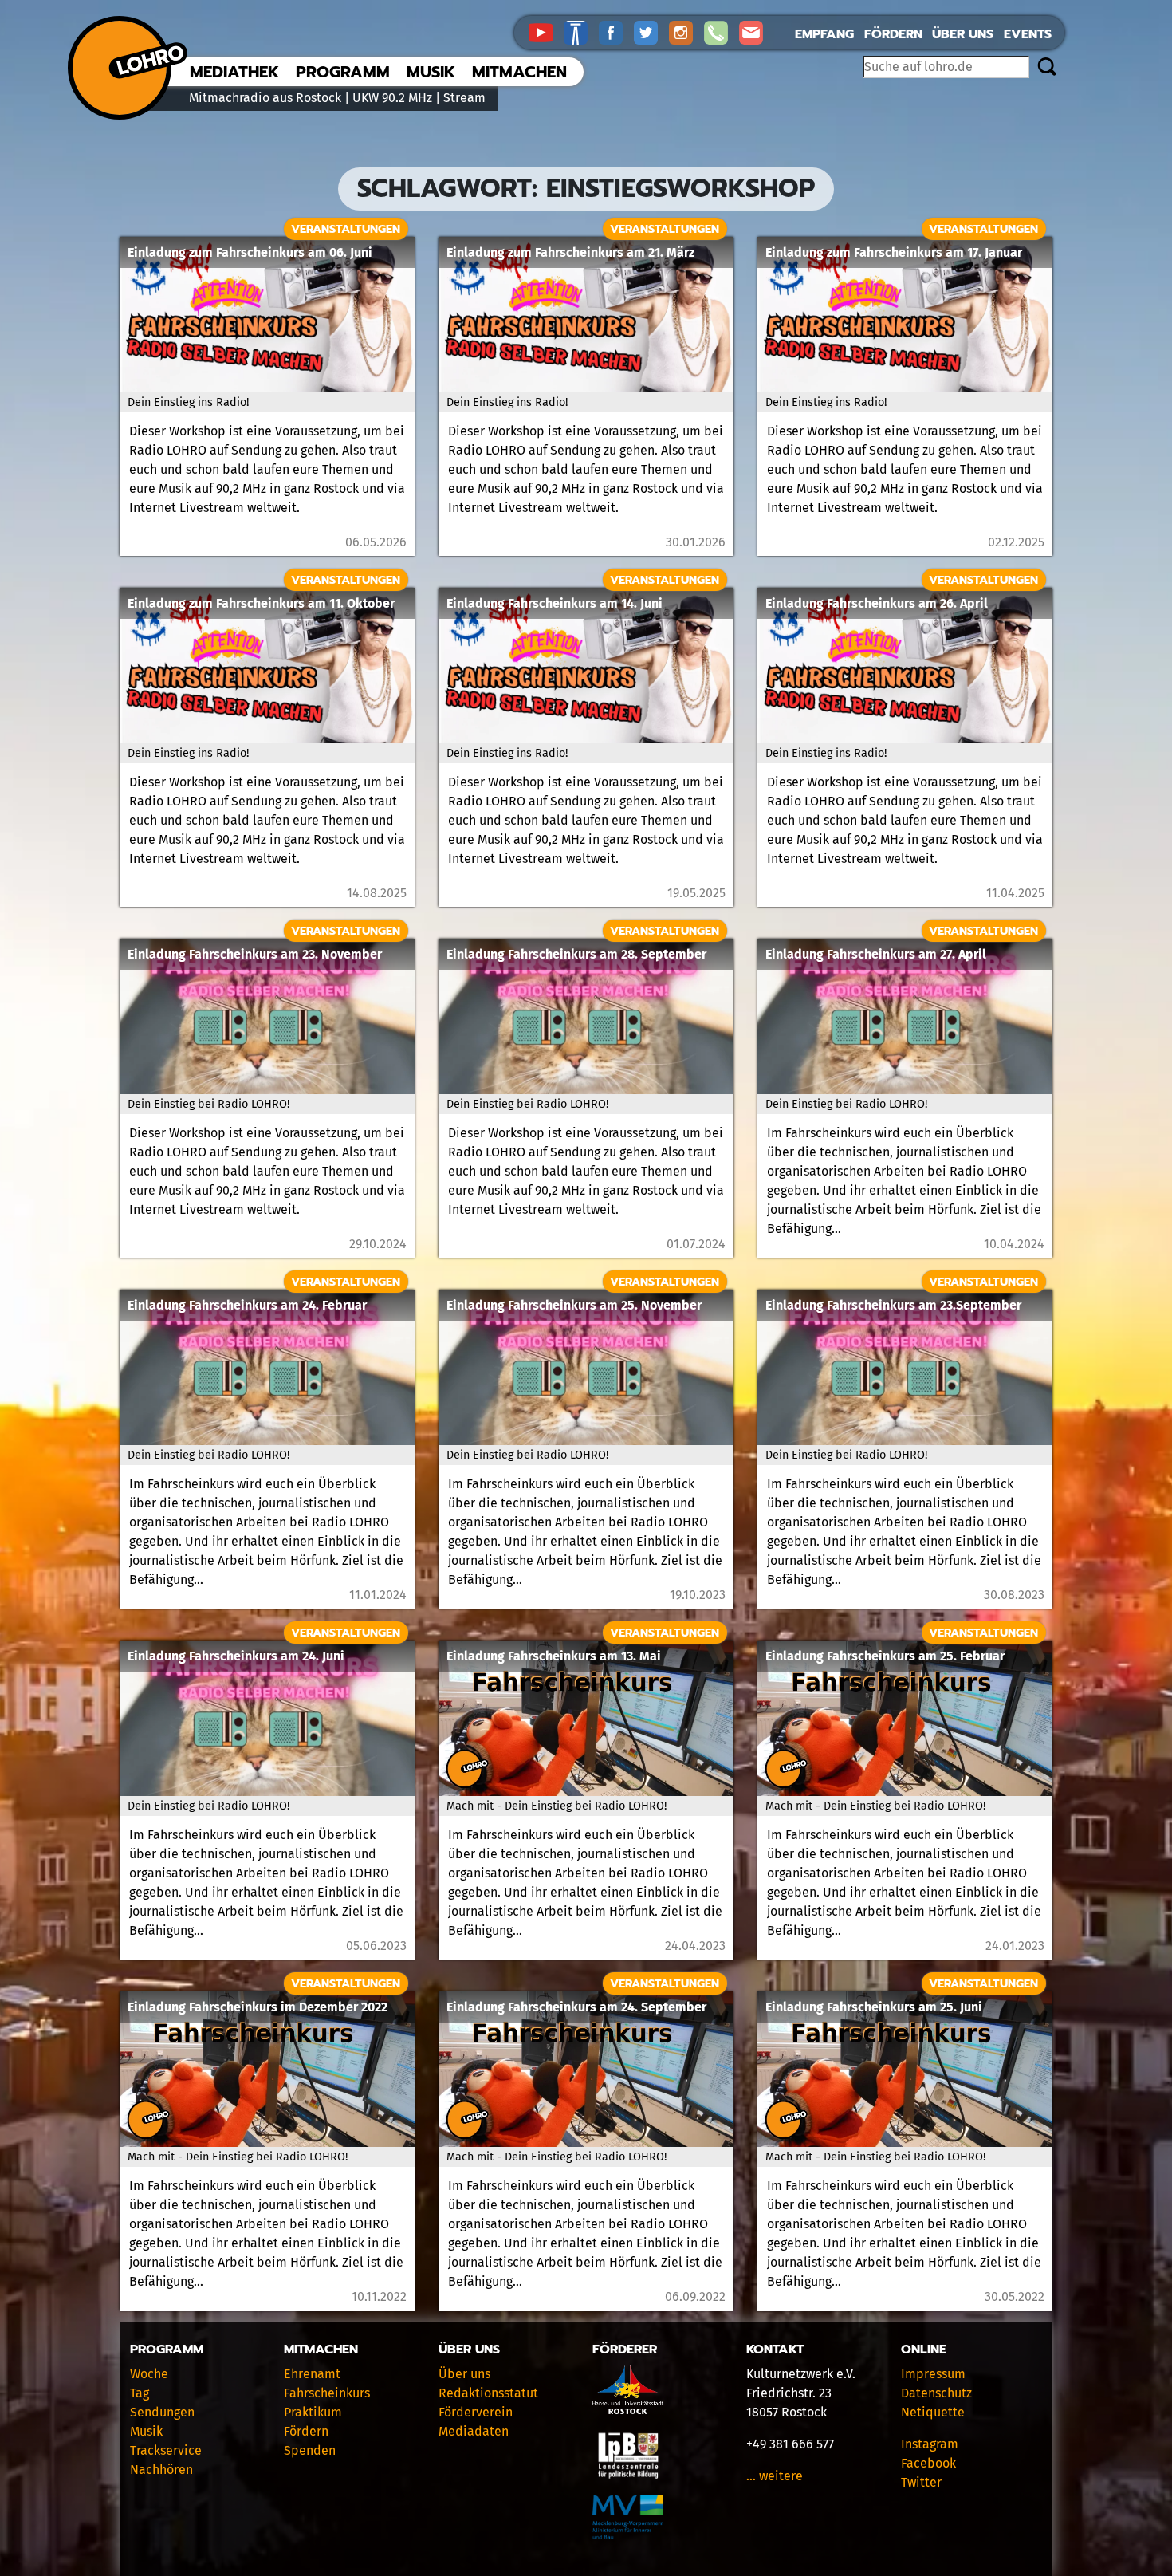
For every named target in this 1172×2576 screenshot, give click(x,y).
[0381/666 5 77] (722, 32)
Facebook (928, 2463)
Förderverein (476, 2412)
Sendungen (162, 2412)
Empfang (824, 34)
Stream (464, 98)
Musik (431, 72)
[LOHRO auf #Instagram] (686, 32)
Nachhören (161, 2470)
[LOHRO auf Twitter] (651, 32)
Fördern (893, 34)
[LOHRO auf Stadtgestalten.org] (581, 32)
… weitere (775, 2476)
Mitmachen (519, 72)
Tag (140, 2393)
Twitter (921, 2482)
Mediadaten (474, 2431)
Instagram (930, 2444)
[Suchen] (1046, 68)
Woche (149, 2374)
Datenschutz (936, 2393)
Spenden (310, 2450)
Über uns (963, 34)
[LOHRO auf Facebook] (616, 32)
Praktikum (313, 2412)
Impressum (933, 2374)
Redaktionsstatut (488, 2393)
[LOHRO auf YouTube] (546, 32)
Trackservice (166, 2450)
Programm (343, 72)
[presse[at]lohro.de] (755, 32)
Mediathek (234, 72)
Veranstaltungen (346, 229)
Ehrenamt (312, 2374)
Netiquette (933, 2412)
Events (1028, 34)
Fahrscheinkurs (327, 2393)
